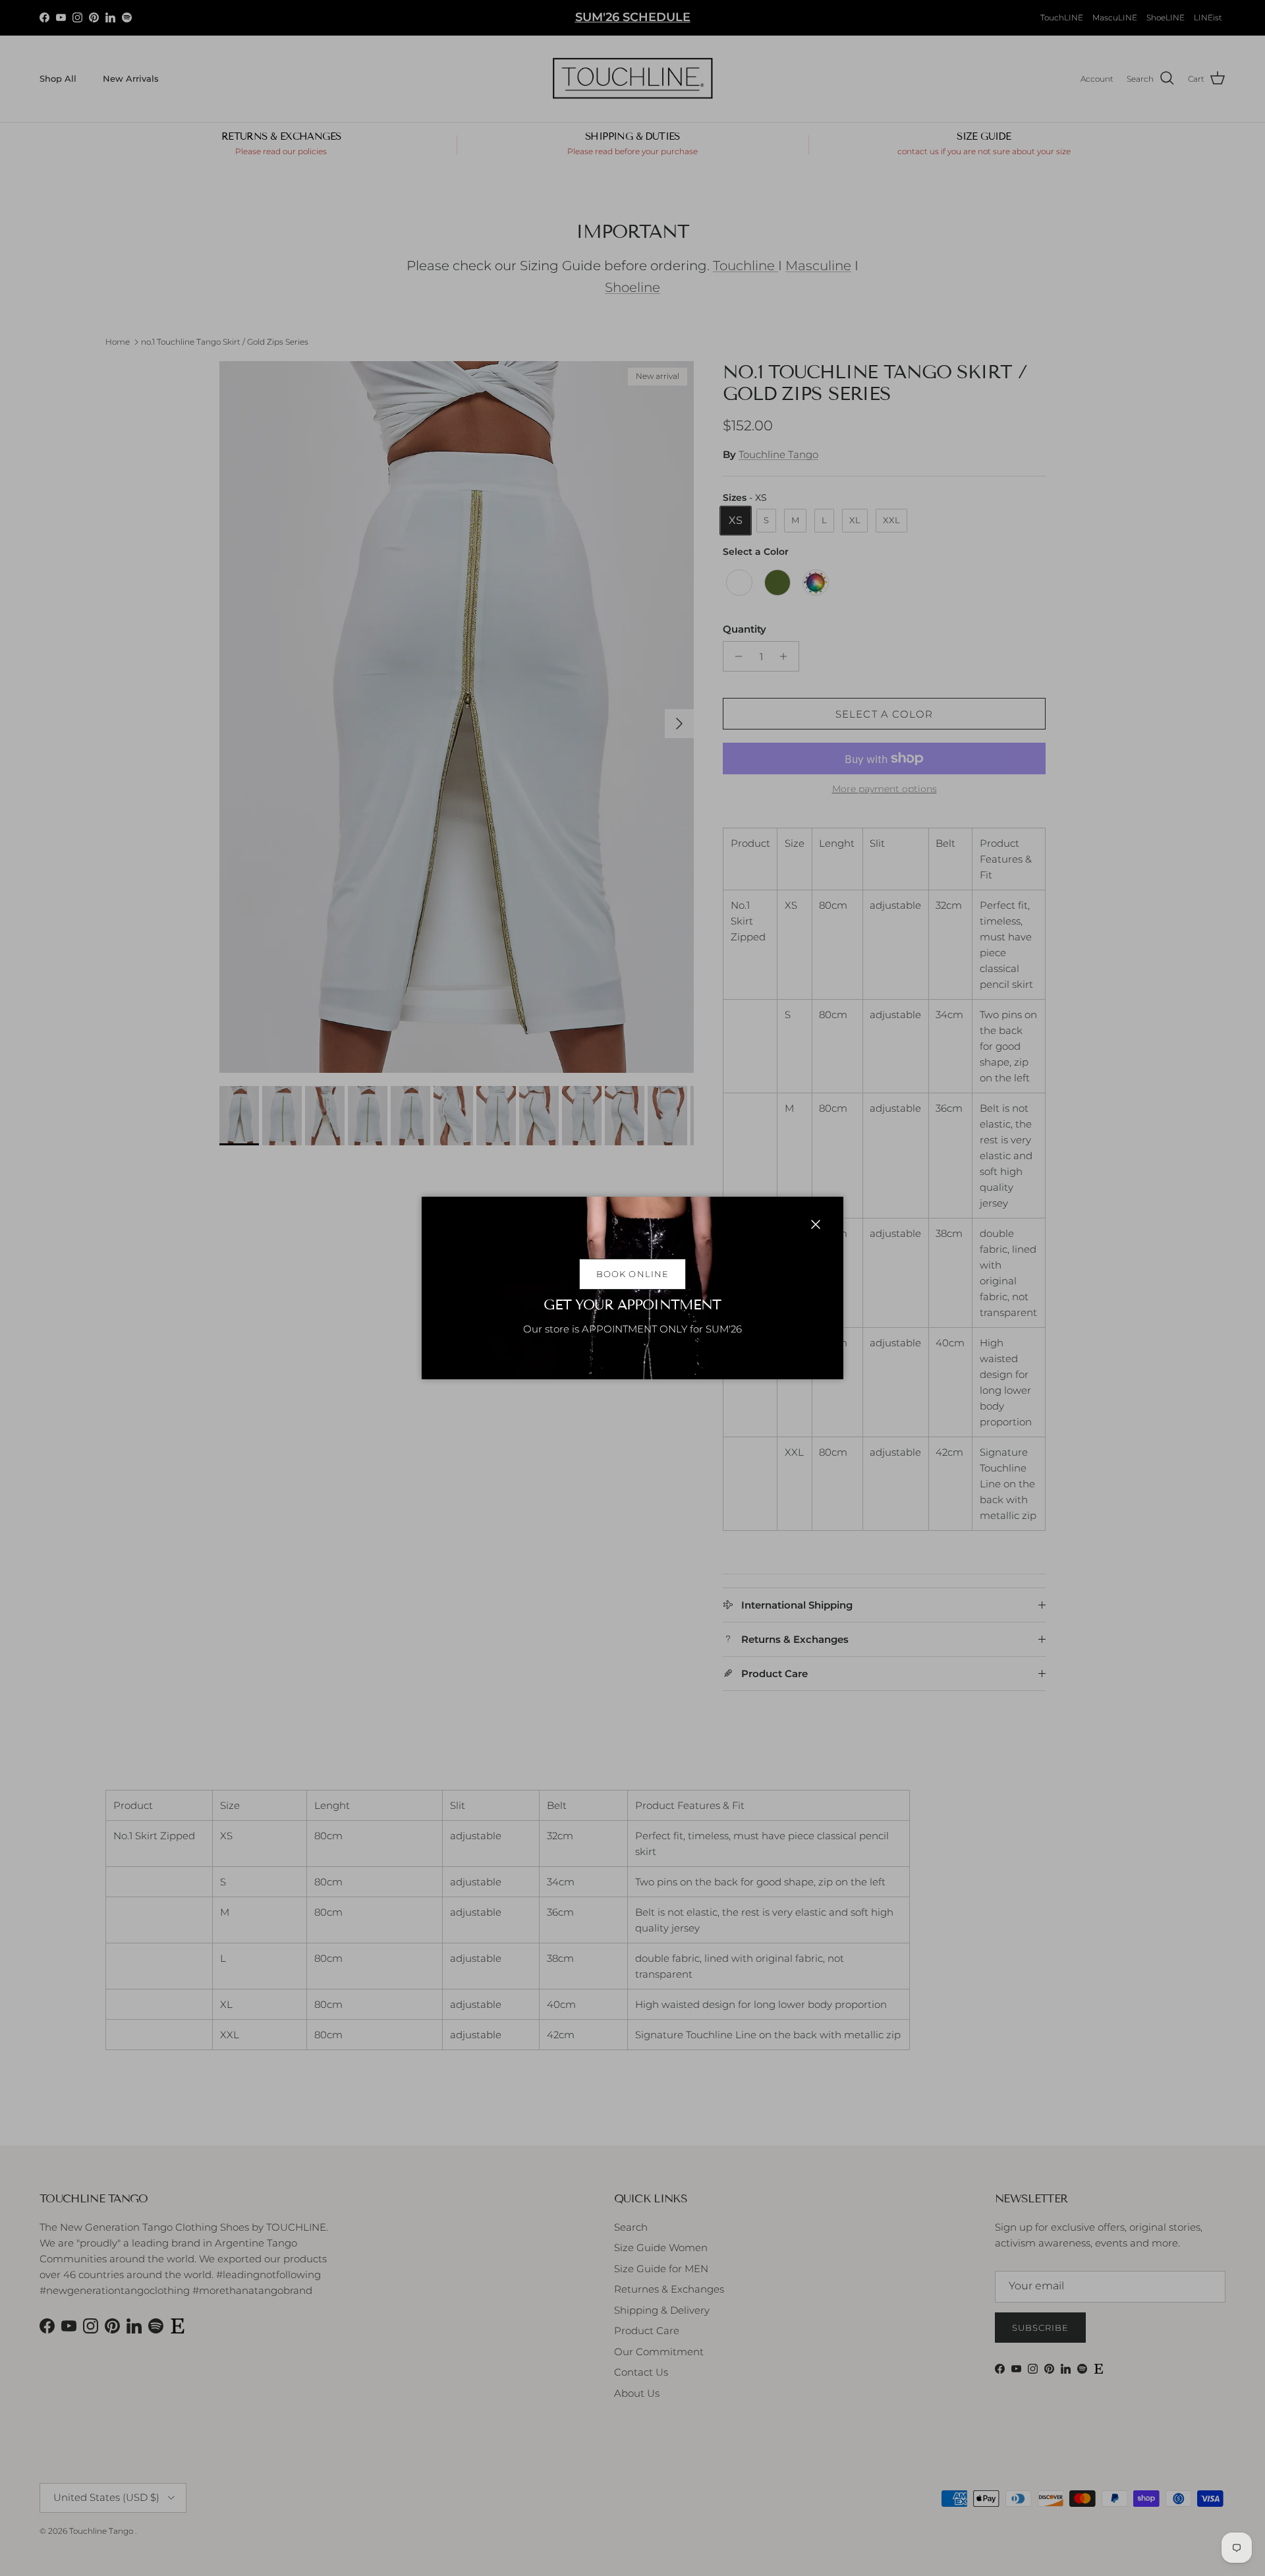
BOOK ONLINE (632, 1274)
